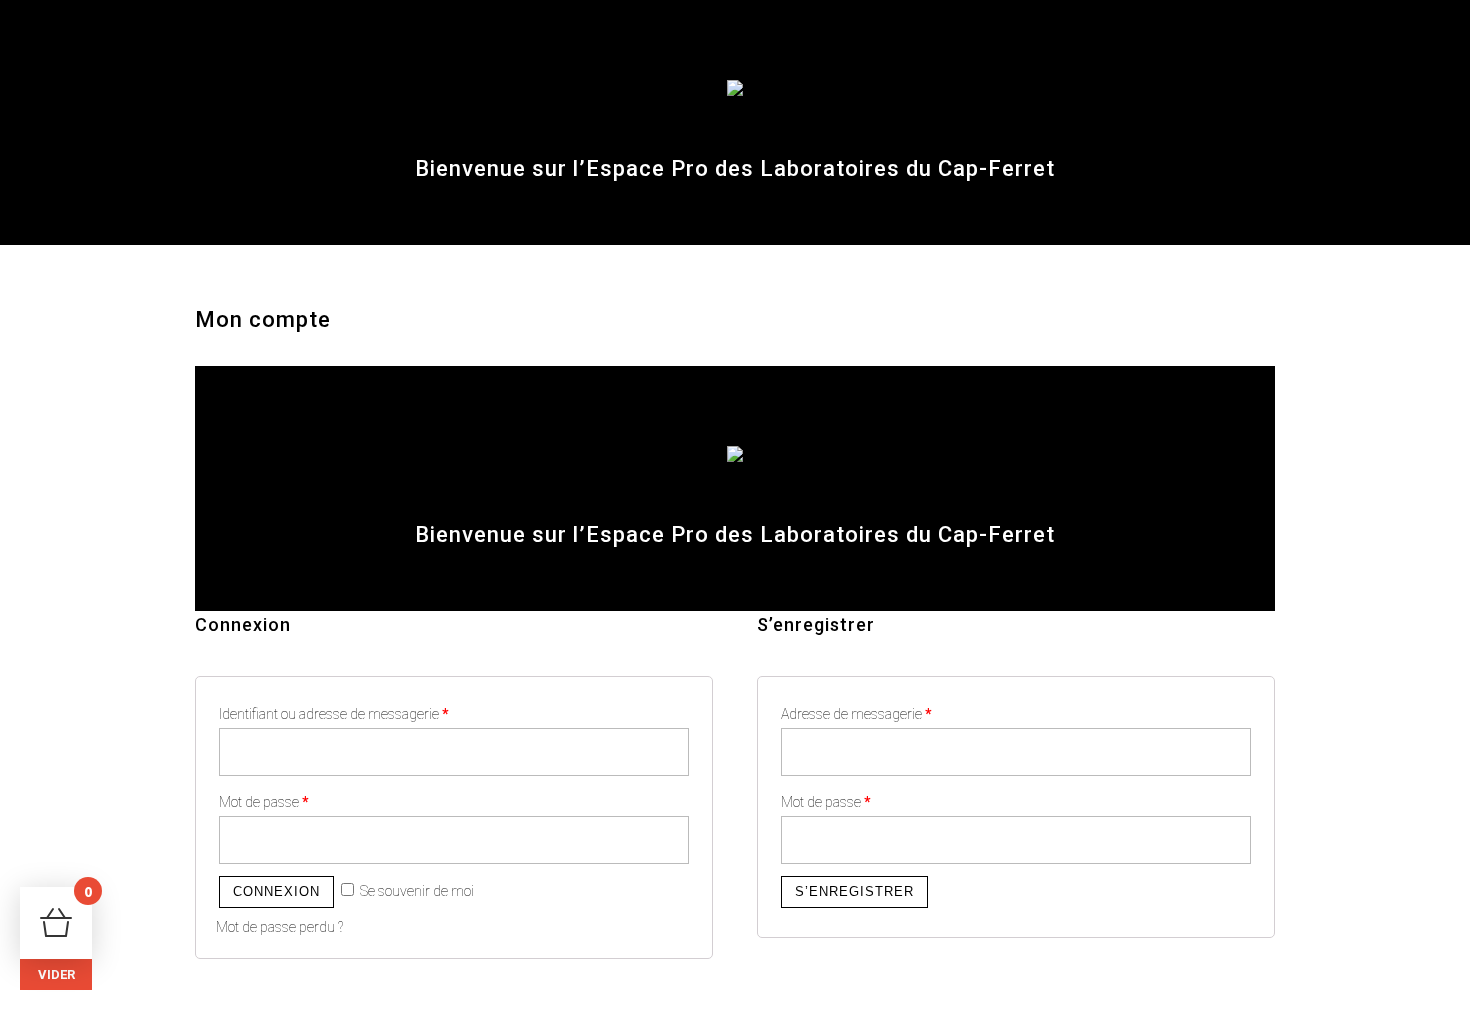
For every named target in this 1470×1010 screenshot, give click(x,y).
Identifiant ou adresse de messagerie (334, 714)
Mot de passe (264, 802)
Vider (56, 974)
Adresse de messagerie (856, 714)
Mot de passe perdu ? (279, 927)
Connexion (276, 891)
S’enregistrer (854, 891)
